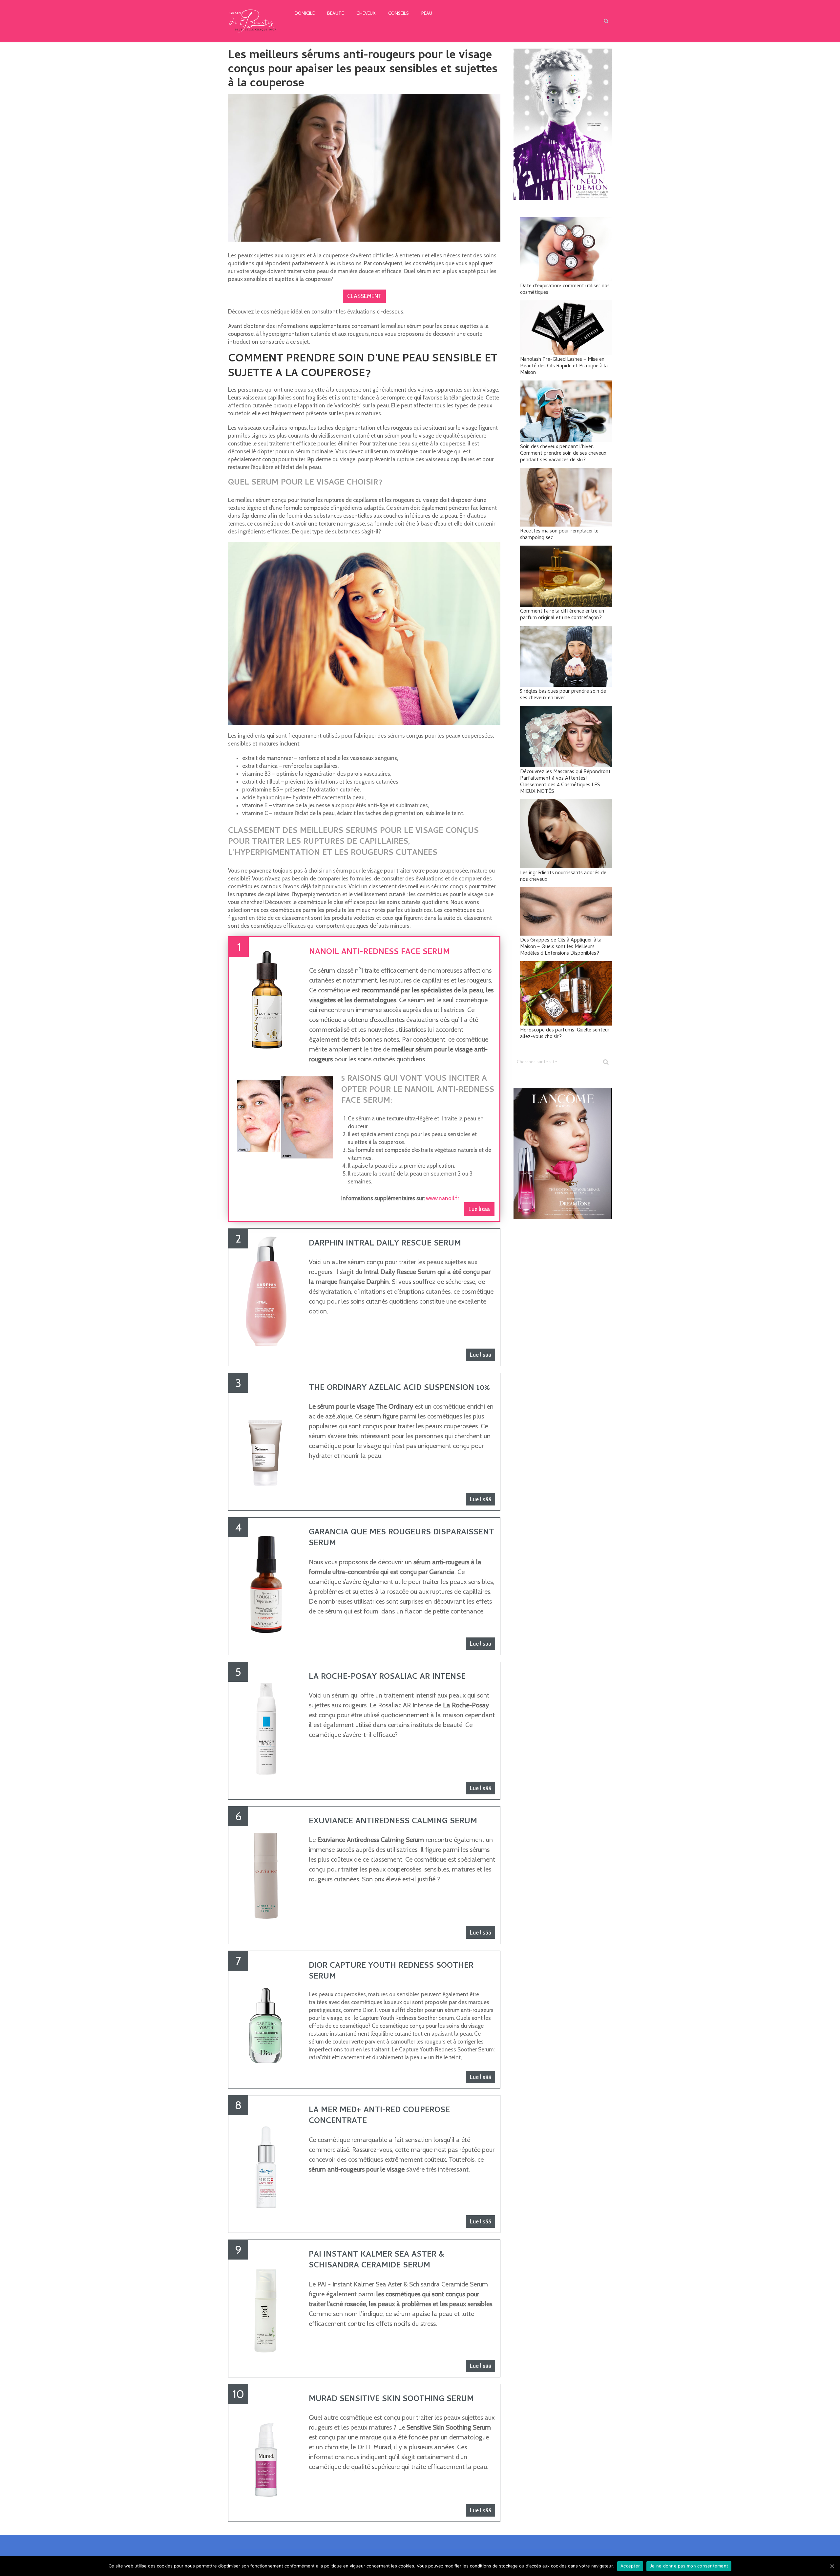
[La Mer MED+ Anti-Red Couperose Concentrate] (266, 2158)
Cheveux (366, 14)
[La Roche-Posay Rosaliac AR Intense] (266, 1724)
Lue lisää (479, 1209)
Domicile (305, 14)
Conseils (399, 14)
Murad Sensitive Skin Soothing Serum (391, 2400)
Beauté (336, 14)
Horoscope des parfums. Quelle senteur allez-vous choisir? (565, 1034)
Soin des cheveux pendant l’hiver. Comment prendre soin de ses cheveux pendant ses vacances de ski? (563, 454)
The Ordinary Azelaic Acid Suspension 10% (399, 1388)
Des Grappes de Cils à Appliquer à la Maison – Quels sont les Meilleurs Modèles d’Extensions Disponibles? (561, 947)
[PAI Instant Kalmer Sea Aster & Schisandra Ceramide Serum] (266, 2302)
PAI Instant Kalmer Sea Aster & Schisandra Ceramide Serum (377, 2261)
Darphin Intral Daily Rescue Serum (385, 1244)
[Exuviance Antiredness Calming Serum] (266, 1869)
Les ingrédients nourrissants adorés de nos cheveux (563, 877)
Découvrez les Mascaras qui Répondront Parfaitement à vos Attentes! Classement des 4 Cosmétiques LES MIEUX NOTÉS (565, 782)
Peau (427, 14)
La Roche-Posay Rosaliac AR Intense (387, 1677)
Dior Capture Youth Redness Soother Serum (391, 1972)
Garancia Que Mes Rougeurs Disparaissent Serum (401, 1538)
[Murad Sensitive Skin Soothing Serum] (266, 2447)
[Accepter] (832, 2566)
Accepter (630, 2566)
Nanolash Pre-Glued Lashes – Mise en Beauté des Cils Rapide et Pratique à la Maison (564, 366)
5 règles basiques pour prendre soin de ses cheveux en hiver (563, 695)
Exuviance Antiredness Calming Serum (393, 1822)
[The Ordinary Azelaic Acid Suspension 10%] (266, 1436)
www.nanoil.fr (442, 1198)
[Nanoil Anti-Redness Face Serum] (267, 1000)
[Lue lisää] (285, 1120)
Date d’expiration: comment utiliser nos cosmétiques (565, 290)
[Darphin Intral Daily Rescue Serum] (266, 1291)
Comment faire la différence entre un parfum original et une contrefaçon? (562, 615)
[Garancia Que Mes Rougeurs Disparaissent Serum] (266, 1580)
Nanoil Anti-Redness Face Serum (379, 952)
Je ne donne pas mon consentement (689, 2566)
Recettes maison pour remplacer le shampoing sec (559, 535)
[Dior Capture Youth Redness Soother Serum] (266, 2013)
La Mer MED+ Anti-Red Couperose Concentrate (379, 2116)
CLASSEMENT (364, 296)
